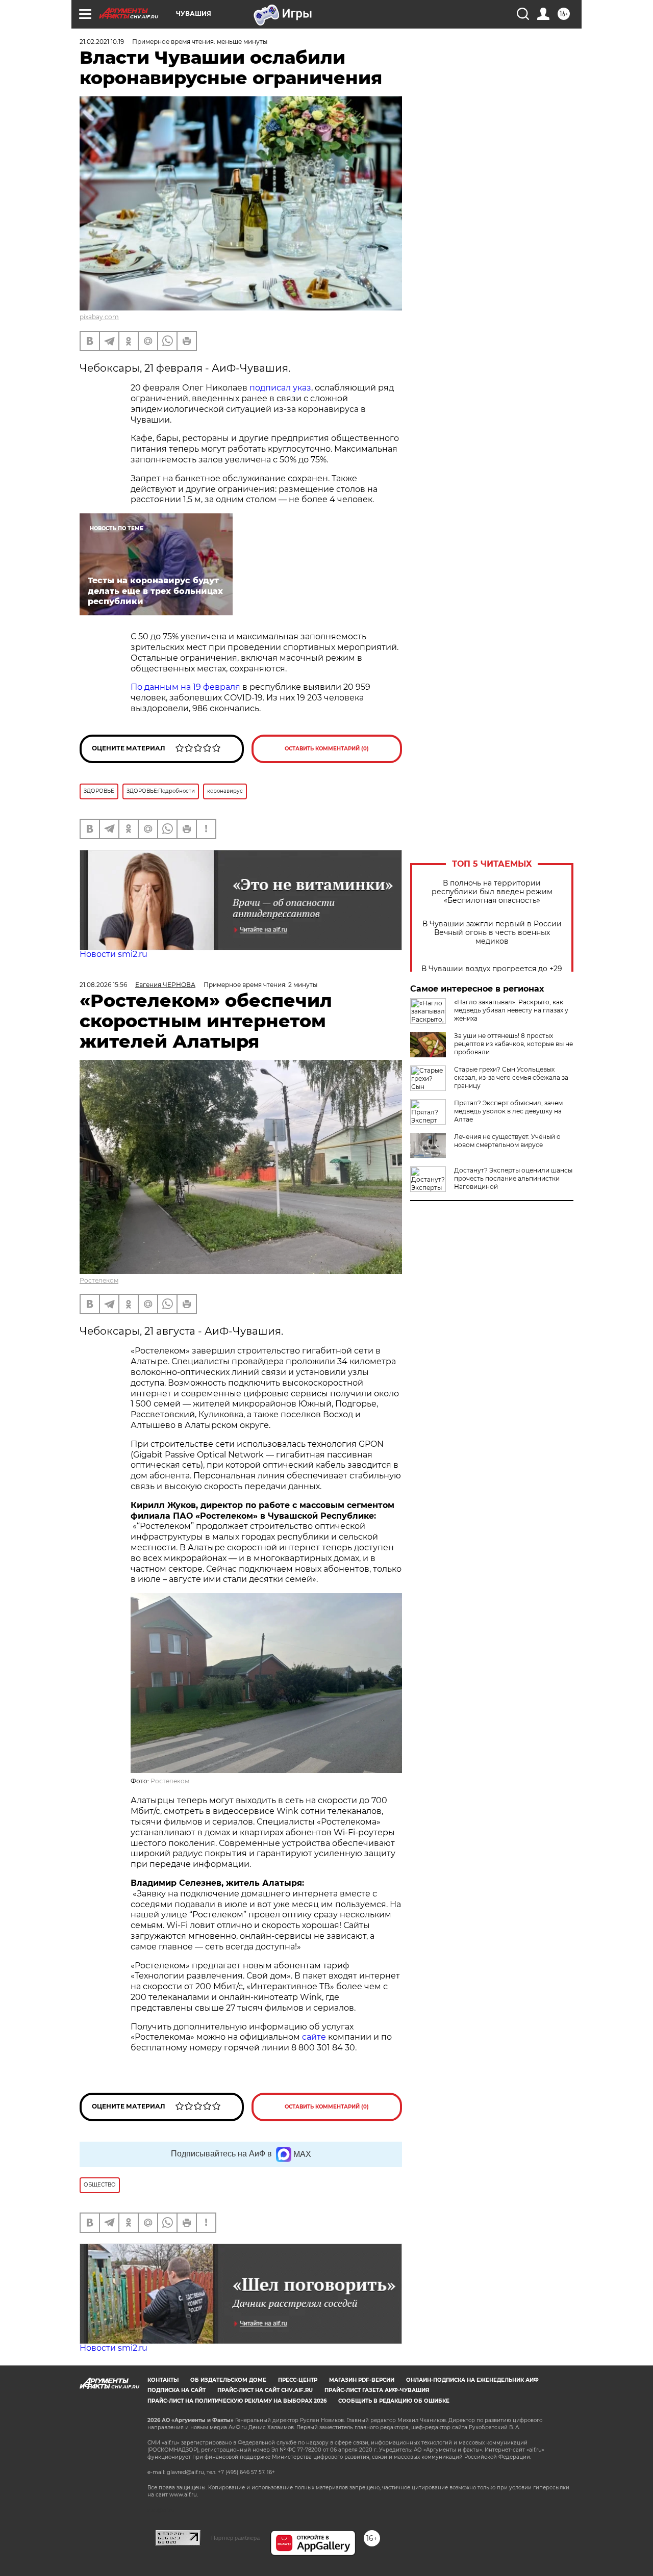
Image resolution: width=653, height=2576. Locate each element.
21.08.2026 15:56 (103, 985)
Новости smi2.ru (114, 954)
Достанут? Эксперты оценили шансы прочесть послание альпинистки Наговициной (513, 1178)
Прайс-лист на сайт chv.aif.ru (265, 2390)
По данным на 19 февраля (185, 687)
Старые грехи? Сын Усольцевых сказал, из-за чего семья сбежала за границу (511, 1077)
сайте (315, 2037)
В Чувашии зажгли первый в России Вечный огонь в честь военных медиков (492, 933)
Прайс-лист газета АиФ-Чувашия (377, 2390)
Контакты (163, 2380)
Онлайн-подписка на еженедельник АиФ (472, 2380)
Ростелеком (99, 1280)
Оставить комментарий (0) (327, 749)
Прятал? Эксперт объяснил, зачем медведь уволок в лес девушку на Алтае (508, 1111)
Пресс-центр (298, 2380)
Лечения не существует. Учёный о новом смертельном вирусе (507, 1141)
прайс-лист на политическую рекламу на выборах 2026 (237, 2401)
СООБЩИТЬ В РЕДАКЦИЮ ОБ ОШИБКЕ (394, 2401)
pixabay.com (99, 317)
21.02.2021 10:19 (102, 42)
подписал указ (280, 388)
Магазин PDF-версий (362, 2380)
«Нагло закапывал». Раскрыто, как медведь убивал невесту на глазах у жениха (511, 1010)
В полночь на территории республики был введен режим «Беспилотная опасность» (492, 892)
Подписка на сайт (177, 2390)
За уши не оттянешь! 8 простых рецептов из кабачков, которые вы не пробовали (513, 1044)
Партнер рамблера (235, 2538)
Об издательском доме (228, 2380)
